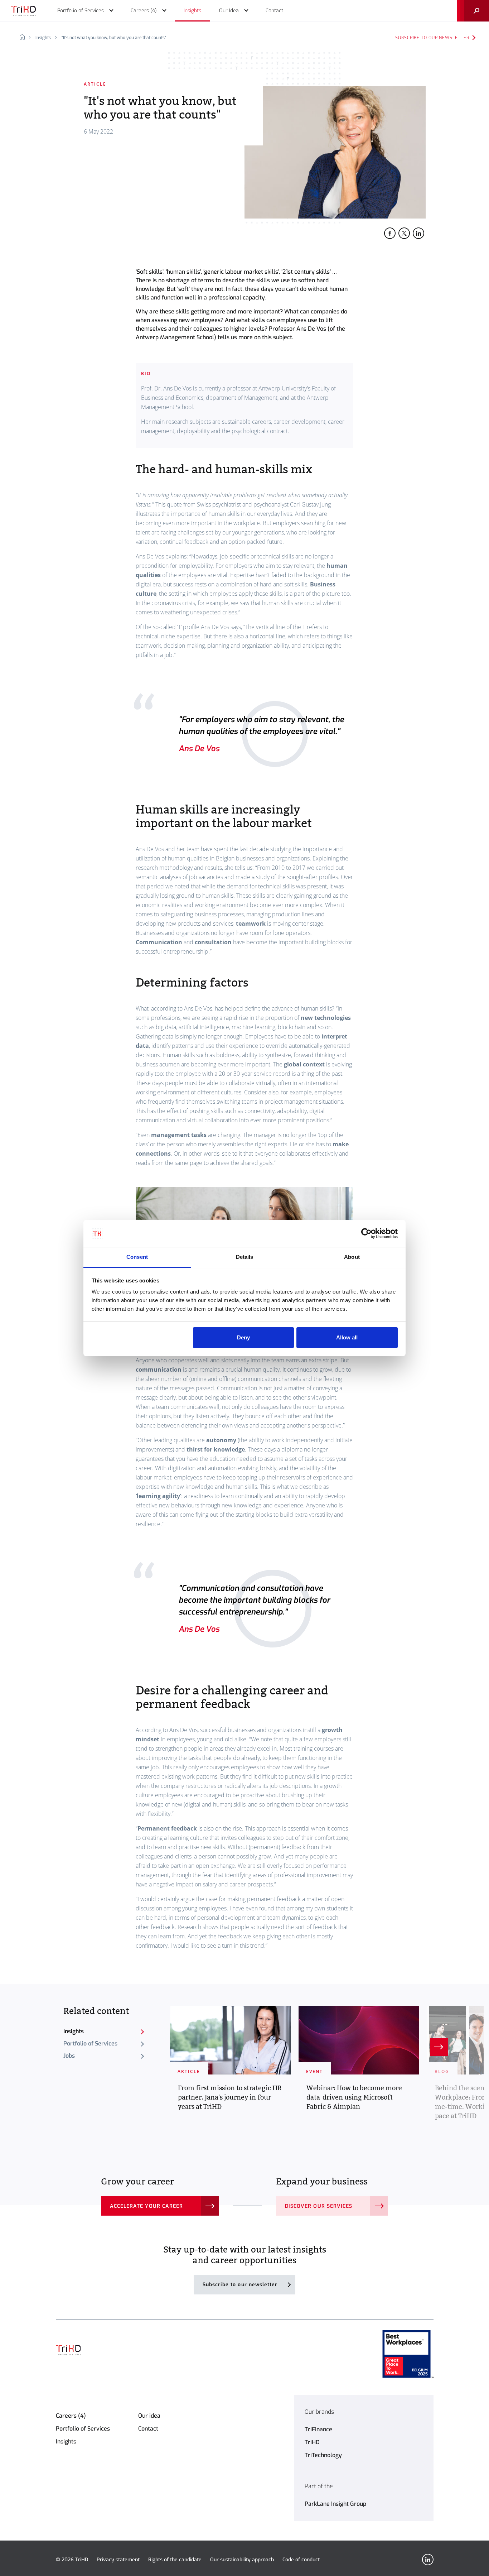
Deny (243, 1337)
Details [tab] (245, 1257)
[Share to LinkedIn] (418, 233)
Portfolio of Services (90, 2043)
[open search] (473, 11)
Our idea (149, 2416)
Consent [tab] (137, 1257)
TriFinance (318, 2429)
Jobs (69, 2056)
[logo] (23, 11)
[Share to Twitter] (404, 233)
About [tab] (352, 1257)
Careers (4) (71, 2416)
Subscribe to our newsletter (432, 38)
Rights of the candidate (175, 2560)
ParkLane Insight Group (335, 2504)
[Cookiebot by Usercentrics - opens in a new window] (366, 1233)
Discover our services (319, 2206)
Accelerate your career (146, 2206)
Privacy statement (118, 2560)
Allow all (347, 1337)
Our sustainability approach (242, 2560)
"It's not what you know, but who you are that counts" (114, 38)
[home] (25, 38)
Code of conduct (301, 2560)
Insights (43, 38)
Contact (148, 2429)
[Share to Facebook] (390, 233)
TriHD (312, 2442)
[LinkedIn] (428, 2560)
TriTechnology (323, 2455)
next (439, 2047)
